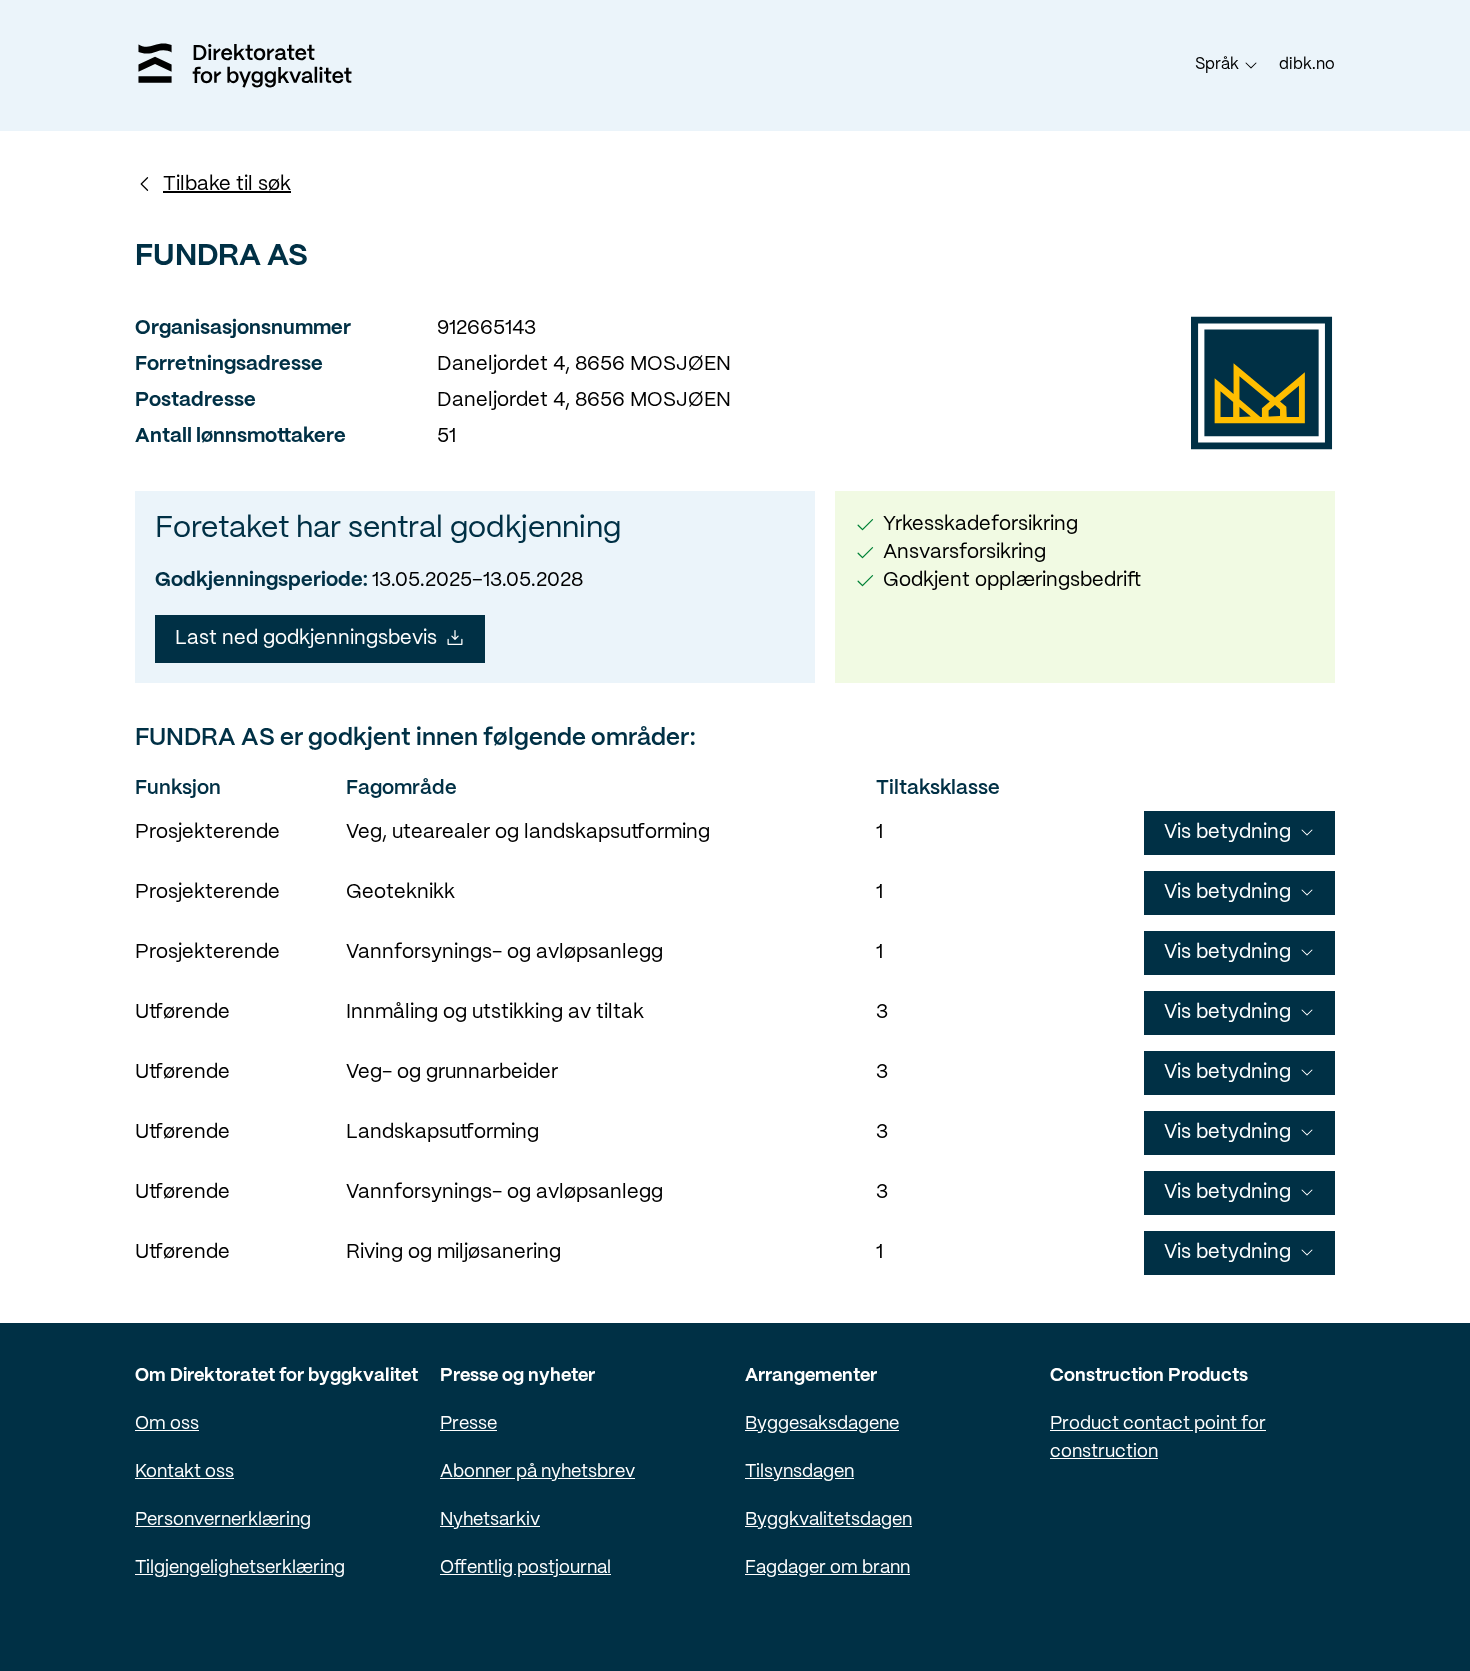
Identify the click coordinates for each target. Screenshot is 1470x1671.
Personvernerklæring (223, 1520)
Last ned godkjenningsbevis (306, 638)
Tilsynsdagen (799, 1472)
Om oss (167, 1424)
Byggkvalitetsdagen (828, 1520)
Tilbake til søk (227, 184)
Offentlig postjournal (525, 1568)
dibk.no (1307, 64)
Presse (468, 1424)
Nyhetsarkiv (490, 1520)
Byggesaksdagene (822, 1424)
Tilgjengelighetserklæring (240, 1568)
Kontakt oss (184, 1472)
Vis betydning (1227, 832)
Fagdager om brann (827, 1568)
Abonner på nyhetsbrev (537, 1472)
